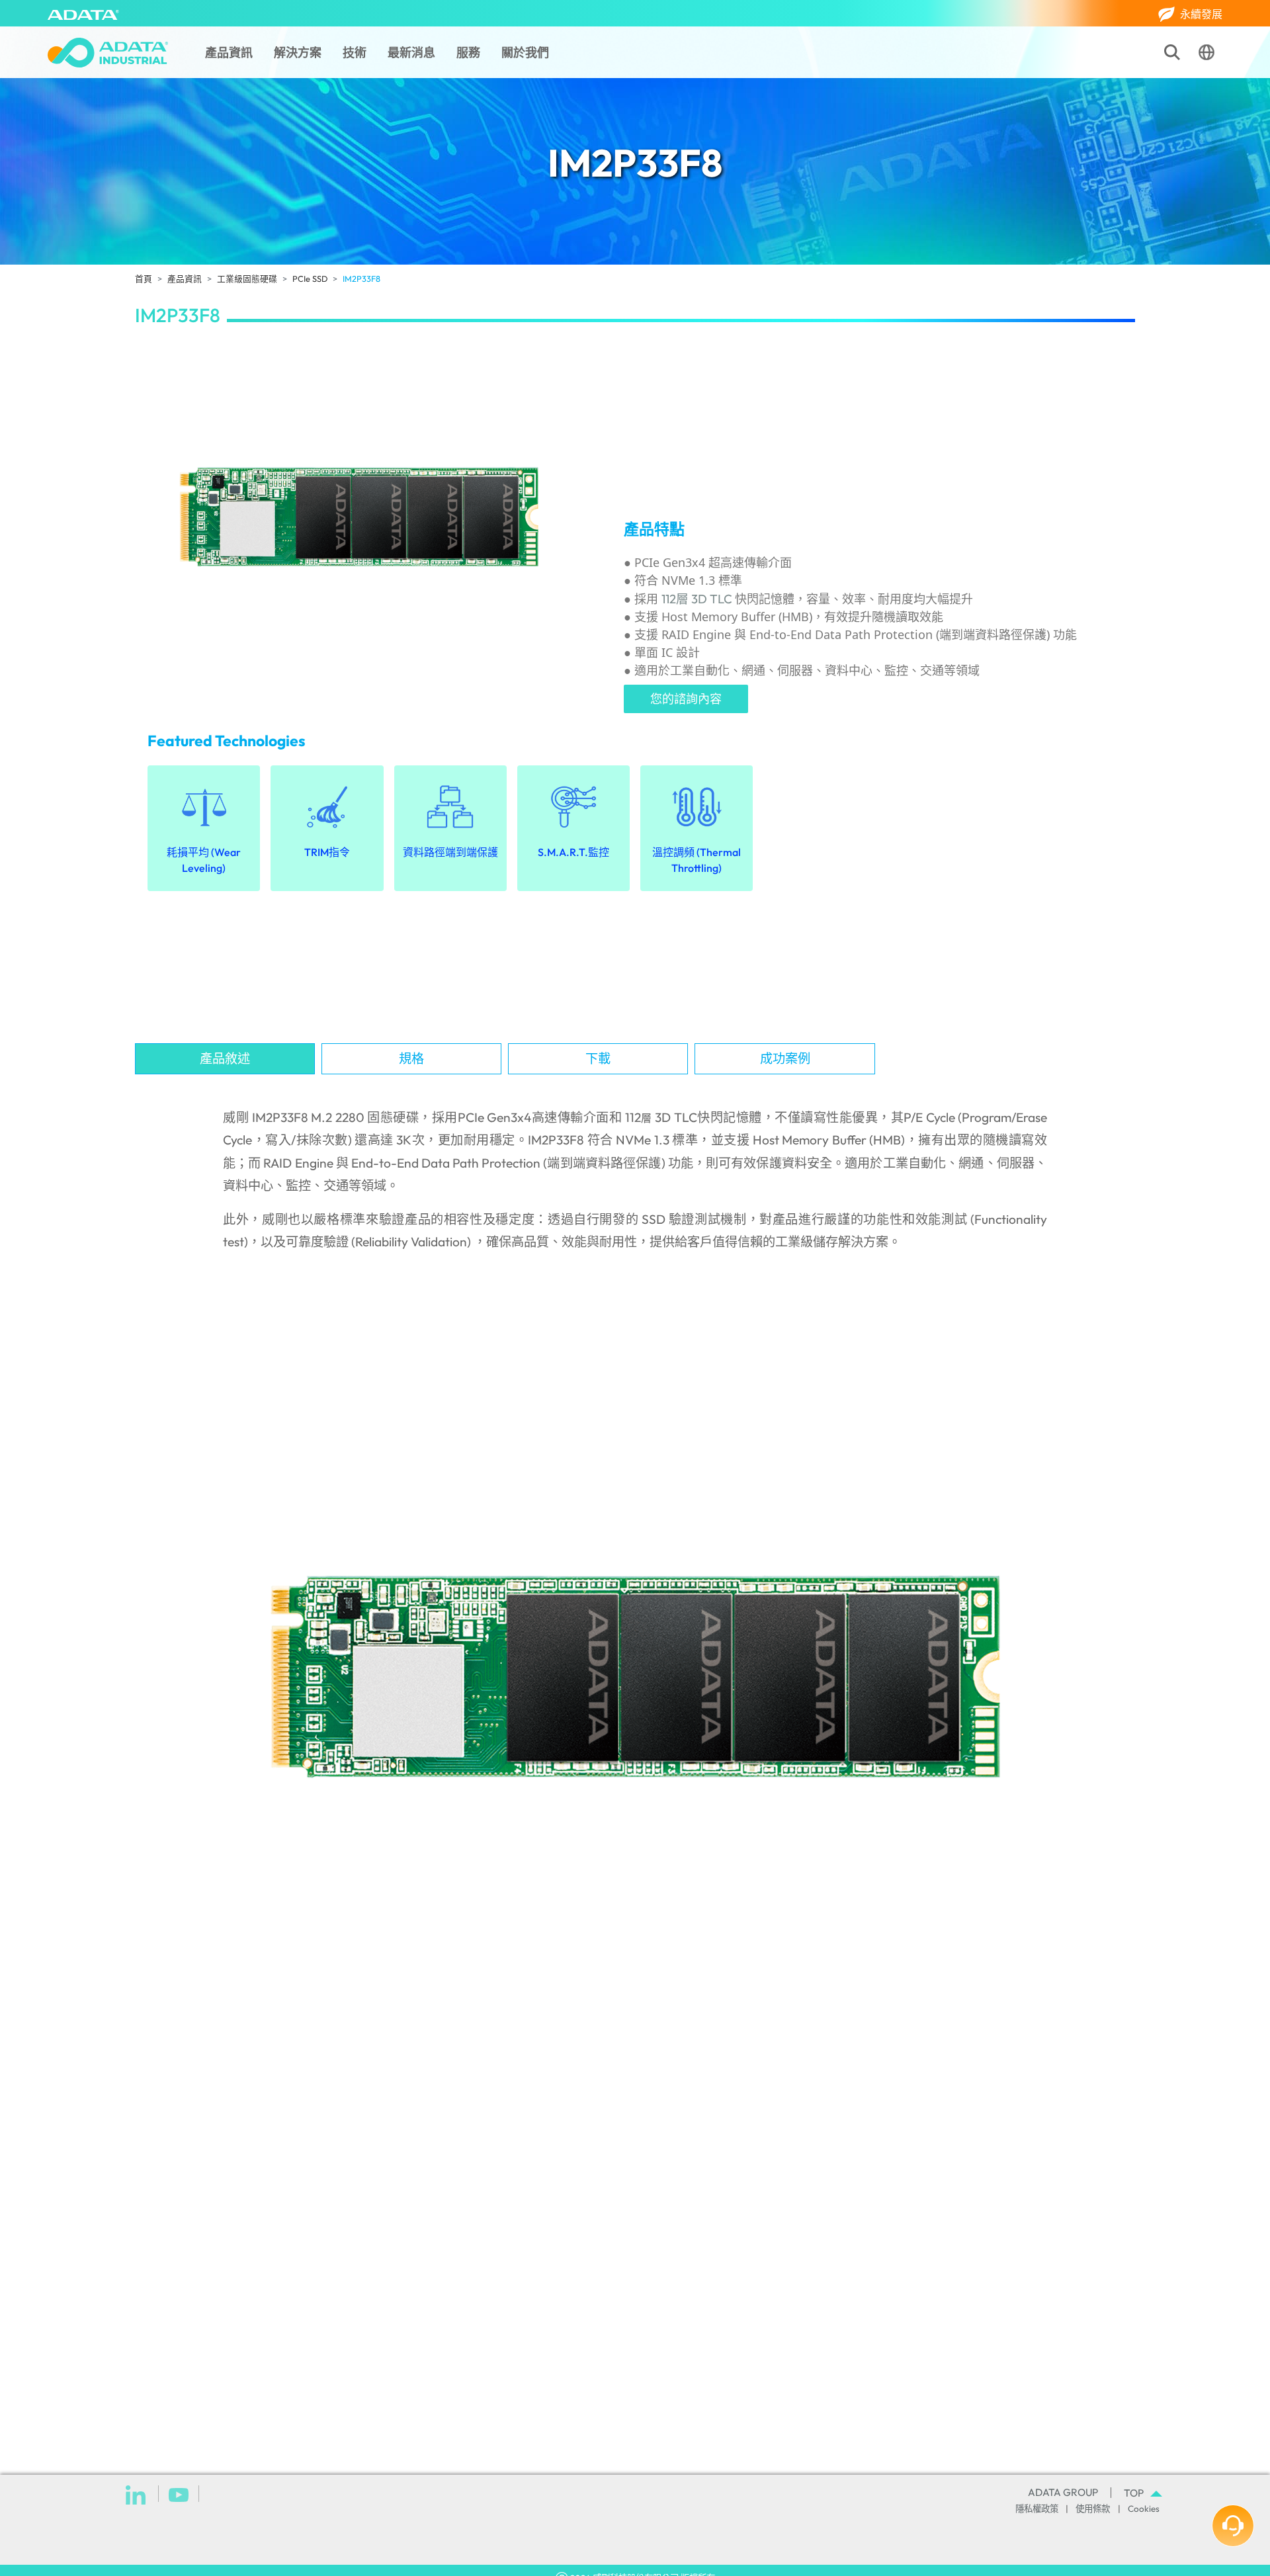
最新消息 (411, 53)
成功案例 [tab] (785, 1058)
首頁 (144, 279)
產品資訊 (229, 53)
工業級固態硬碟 (247, 279)
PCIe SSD (310, 279)
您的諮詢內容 (686, 699)
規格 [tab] (411, 1058)
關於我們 (525, 53)
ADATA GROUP (1063, 2492)
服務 (468, 53)
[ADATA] (83, 13)
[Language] (1206, 52)
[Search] (1172, 52)
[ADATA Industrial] (108, 53)
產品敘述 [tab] (225, 1058)
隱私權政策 (1037, 2509)
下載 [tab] (598, 1058)
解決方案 (298, 53)
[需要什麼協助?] (1233, 2526)
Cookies (1144, 2509)
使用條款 (1093, 2509)
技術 (355, 53)
